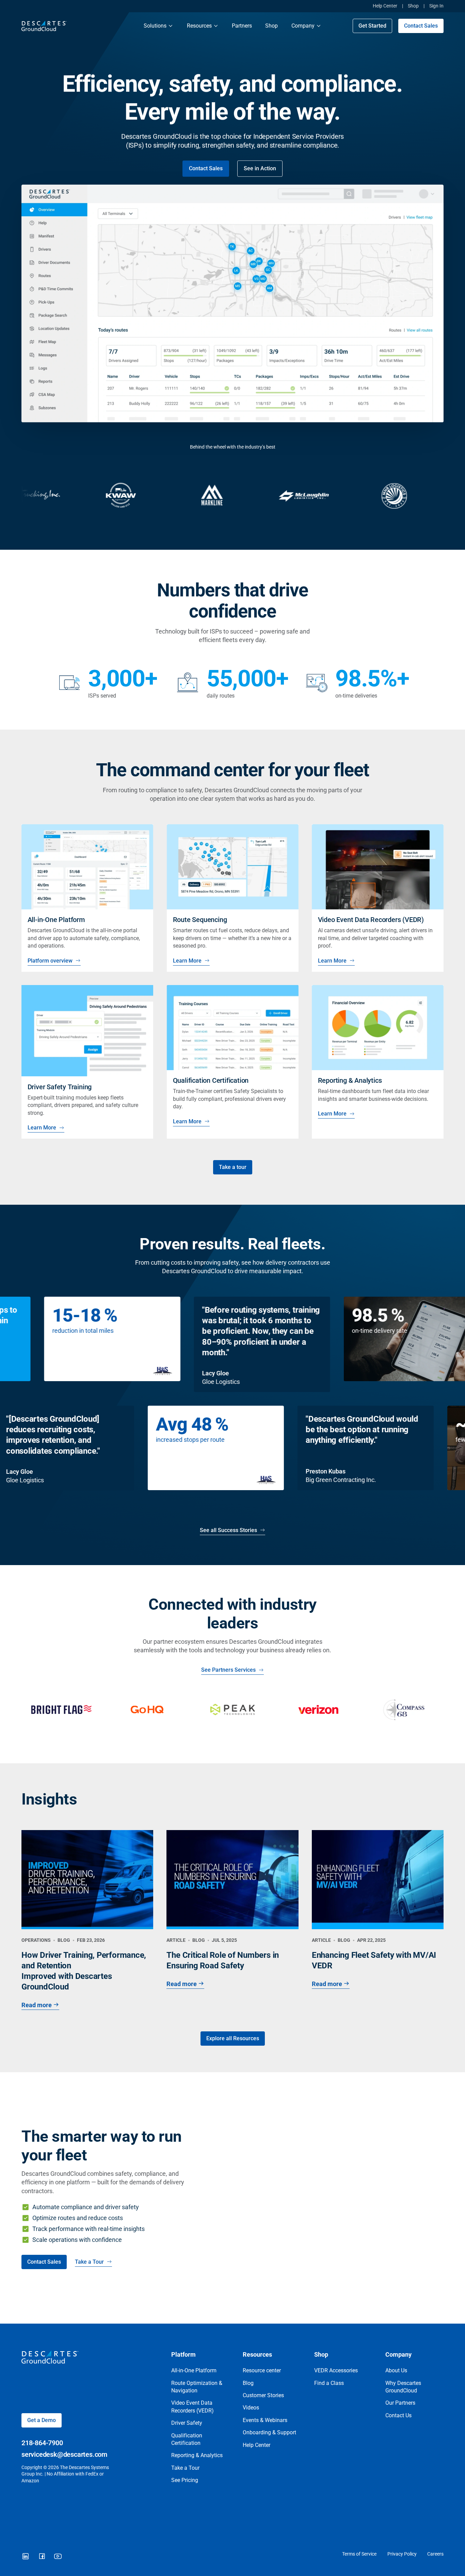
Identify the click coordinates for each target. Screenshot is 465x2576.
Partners (242, 26)
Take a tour (233, 1167)
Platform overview (50, 961)
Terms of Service (359, 2554)
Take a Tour (89, 2262)
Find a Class (329, 2383)
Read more (37, 2005)
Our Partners (400, 2403)
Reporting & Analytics (197, 2455)
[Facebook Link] (42, 2557)
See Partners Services (228, 1670)
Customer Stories (263, 2395)
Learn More (187, 961)
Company (303, 26)
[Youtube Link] (58, 2557)
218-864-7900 (42, 2443)
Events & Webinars (265, 2420)
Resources (199, 26)
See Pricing (185, 2480)
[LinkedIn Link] (26, 2557)
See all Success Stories (228, 1530)
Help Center (385, 6)
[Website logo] (76, 26)
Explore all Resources (233, 2038)
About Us (396, 2370)
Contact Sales (421, 26)
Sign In (436, 6)
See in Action (260, 168)
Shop (413, 6)
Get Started (372, 26)
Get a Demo (42, 2420)
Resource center (262, 2370)
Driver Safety (187, 2423)
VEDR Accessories (336, 2370)
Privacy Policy (402, 2554)
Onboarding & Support (269, 2432)
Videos (251, 2408)
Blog (248, 2383)
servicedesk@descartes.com (64, 2454)
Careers (435, 2554)
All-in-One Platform (194, 2370)
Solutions (155, 26)
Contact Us (398, 2415)
